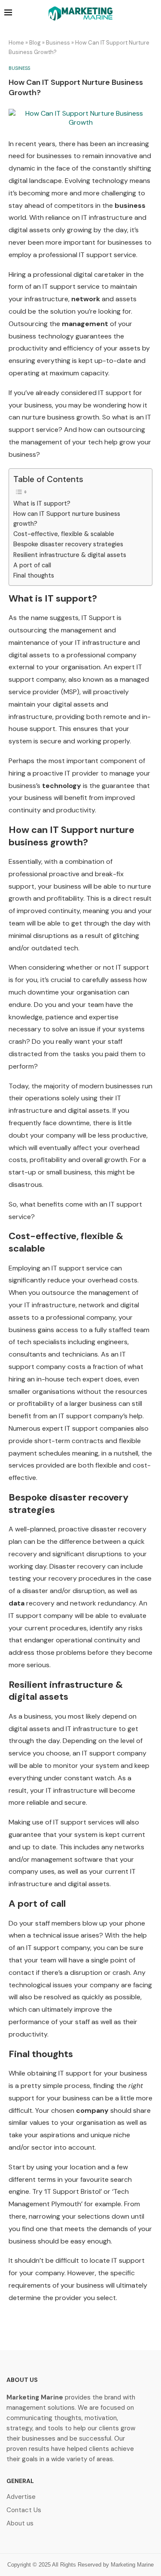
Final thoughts (34, 575)
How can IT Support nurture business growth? (67, 519)
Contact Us (24, 2510)
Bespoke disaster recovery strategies (68, 544)
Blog (35, 43)
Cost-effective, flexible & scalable (64, 534)
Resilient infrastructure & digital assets (70, 555)
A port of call (32, 565)
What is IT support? (42, 503)
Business (58, 43)
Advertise (21, 2497)
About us (20, 2524)
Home (16, 43)
